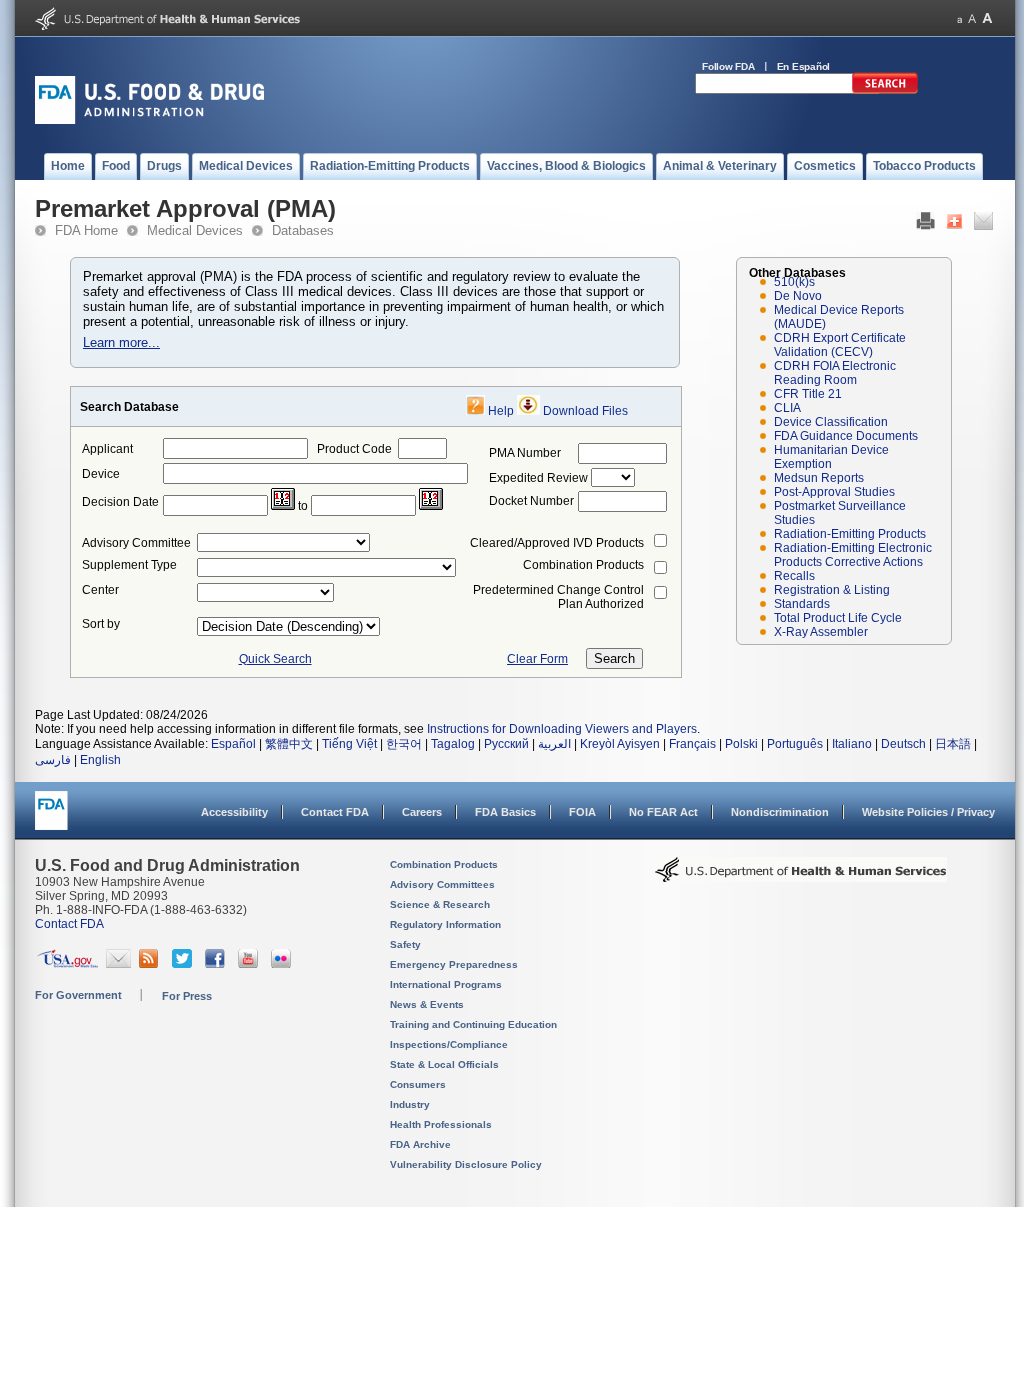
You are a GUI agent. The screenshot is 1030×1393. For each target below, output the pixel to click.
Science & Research (440, 904)
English (100, 760)
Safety (405, 944)
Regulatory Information (445, 924)
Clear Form (537, 659)
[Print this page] (925, 226)
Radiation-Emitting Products (850, 534)
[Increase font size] (987, 18)
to (303, 506)
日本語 (953, 744)
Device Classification (831, 422)
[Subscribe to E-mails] (118, 964)
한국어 (404, 744)
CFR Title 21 (808, 394)
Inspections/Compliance (449, 1044)
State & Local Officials (444, 1064)
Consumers (418, 1084)
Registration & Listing (832, 590)
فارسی (53, 760)
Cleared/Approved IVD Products (557, 543)
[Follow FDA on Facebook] (217, 964)
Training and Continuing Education (473, 1024)
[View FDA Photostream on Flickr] (283, 964)
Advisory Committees (442, 884)
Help (501, 411)
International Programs (446, 984)
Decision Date (120, 502)
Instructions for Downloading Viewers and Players (562, 729)
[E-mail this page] (983, 226)
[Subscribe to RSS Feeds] (151, 964)
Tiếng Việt (349, 744)
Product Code (354, 449)
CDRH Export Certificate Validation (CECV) (840, 345)
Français (692, 744)
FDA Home (86, 230)
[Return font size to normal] (972, 18)
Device (101, 474)
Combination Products (583, 565)
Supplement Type (129, 565)
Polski (741, 744)
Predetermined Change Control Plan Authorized (558, 597)
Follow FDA (728, 66)
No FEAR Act (663, 812)
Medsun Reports (819, 478)
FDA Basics (505, 812)
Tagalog (453, 744)
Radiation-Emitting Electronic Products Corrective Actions (853, 555)
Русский (506, 744)
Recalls (794, 576)
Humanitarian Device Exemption (831, 457)
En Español (804, 66)
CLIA (787, 408)
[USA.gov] (67, 964)
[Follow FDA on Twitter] (184, 964)
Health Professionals (441, 1124)
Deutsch (903, 744)
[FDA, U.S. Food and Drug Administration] (149, 120)
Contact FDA (335, 812)
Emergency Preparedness (454, 964)
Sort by (101, 624)
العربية (554, 744)
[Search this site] (885, 90)
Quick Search (275, 659)
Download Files (585, 411)
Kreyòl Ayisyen (620, 744)
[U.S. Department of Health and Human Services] (167, 26)
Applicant (107, 449)
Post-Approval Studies (834, 492)
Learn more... (121, 342)
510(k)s (794, 282)
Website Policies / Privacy (928, 812)
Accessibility (234, 812)
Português (795, 744)
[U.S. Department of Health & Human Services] (801, 877)
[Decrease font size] (959, 18)
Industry (410, 1104)
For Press (187, 996)
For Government (78, 995)
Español (233, 744)
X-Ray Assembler (821, 632)
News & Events (427, 1004)
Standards (802, 604)
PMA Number (525, 453)
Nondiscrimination (780, 812)
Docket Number (531, 501)
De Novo (798, 296)
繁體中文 (289, 744)
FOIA (582, 812)
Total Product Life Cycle (838, 618)
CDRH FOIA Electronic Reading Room (835, 373)
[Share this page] (954, 226)
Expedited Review (538, 478)
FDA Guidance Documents (846, 436)
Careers (422, 812)
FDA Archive (420, 1144)
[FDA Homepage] (51, 819)
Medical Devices (195, 230)
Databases (303, 230)
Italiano (852, 744)
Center (100, 590)
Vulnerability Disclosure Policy (466, 1164)
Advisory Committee (136, 543)
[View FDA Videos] (250, 964)
